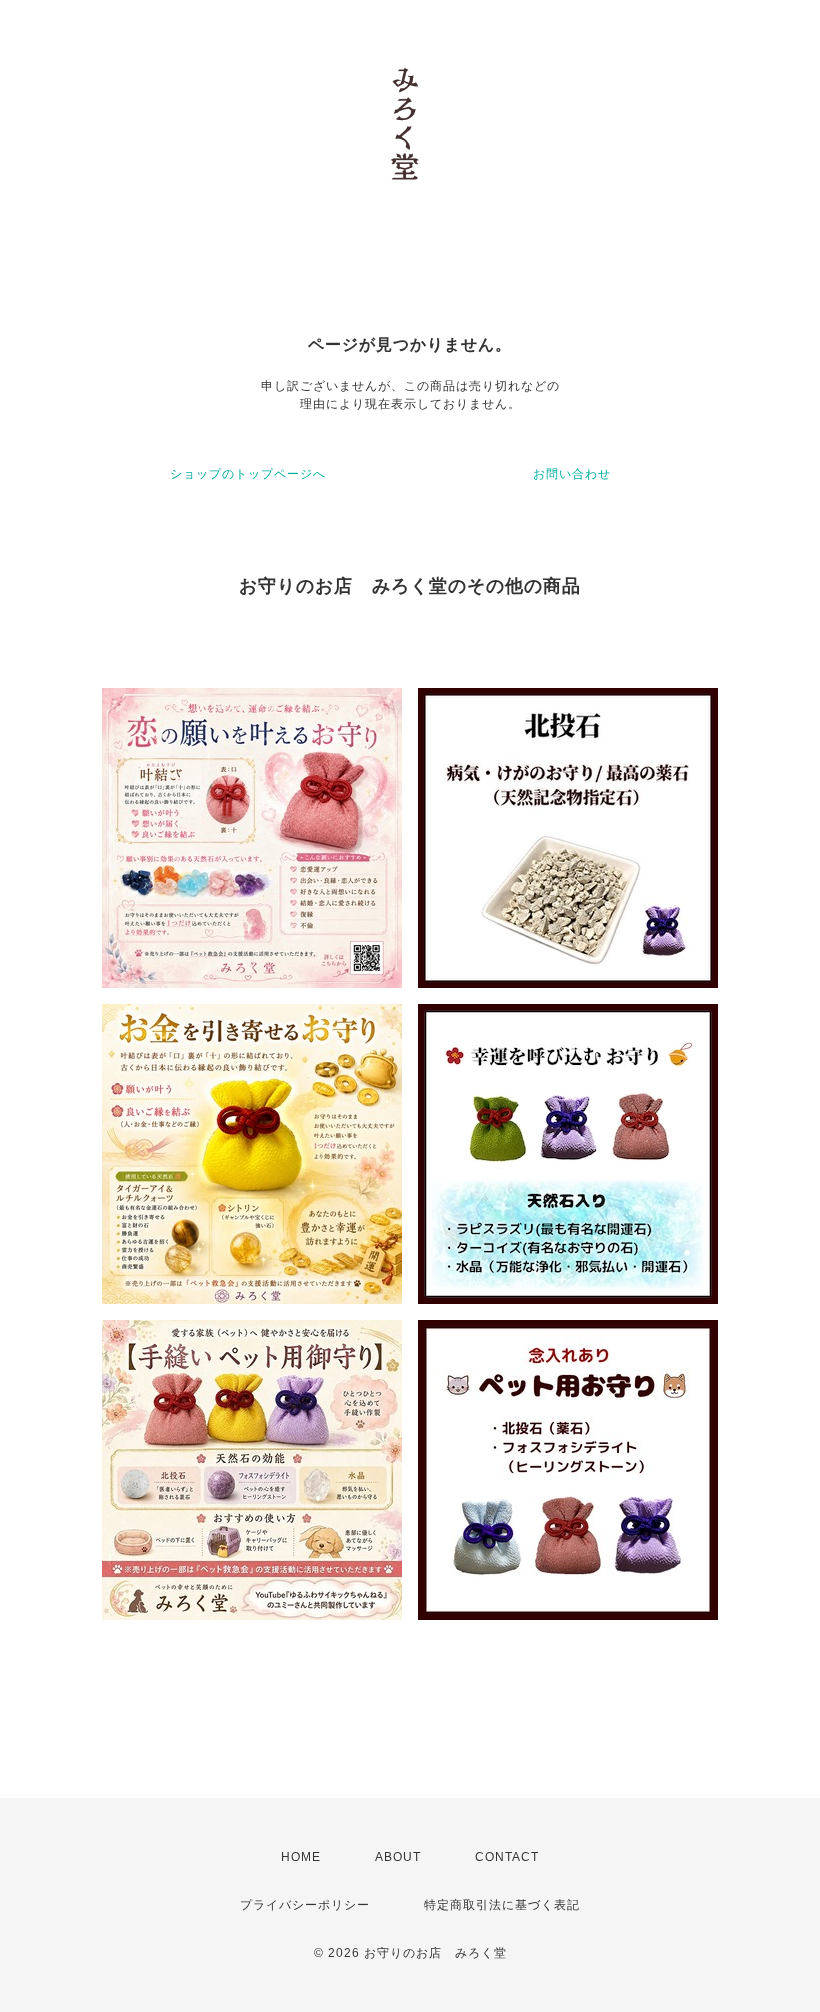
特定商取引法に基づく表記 (502, 1905)
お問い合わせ (572, 474)
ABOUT (398, 1857)
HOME (301, 1857)
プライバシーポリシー (305, 1905)
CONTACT (507, 1857)
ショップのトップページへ (248, 474)
